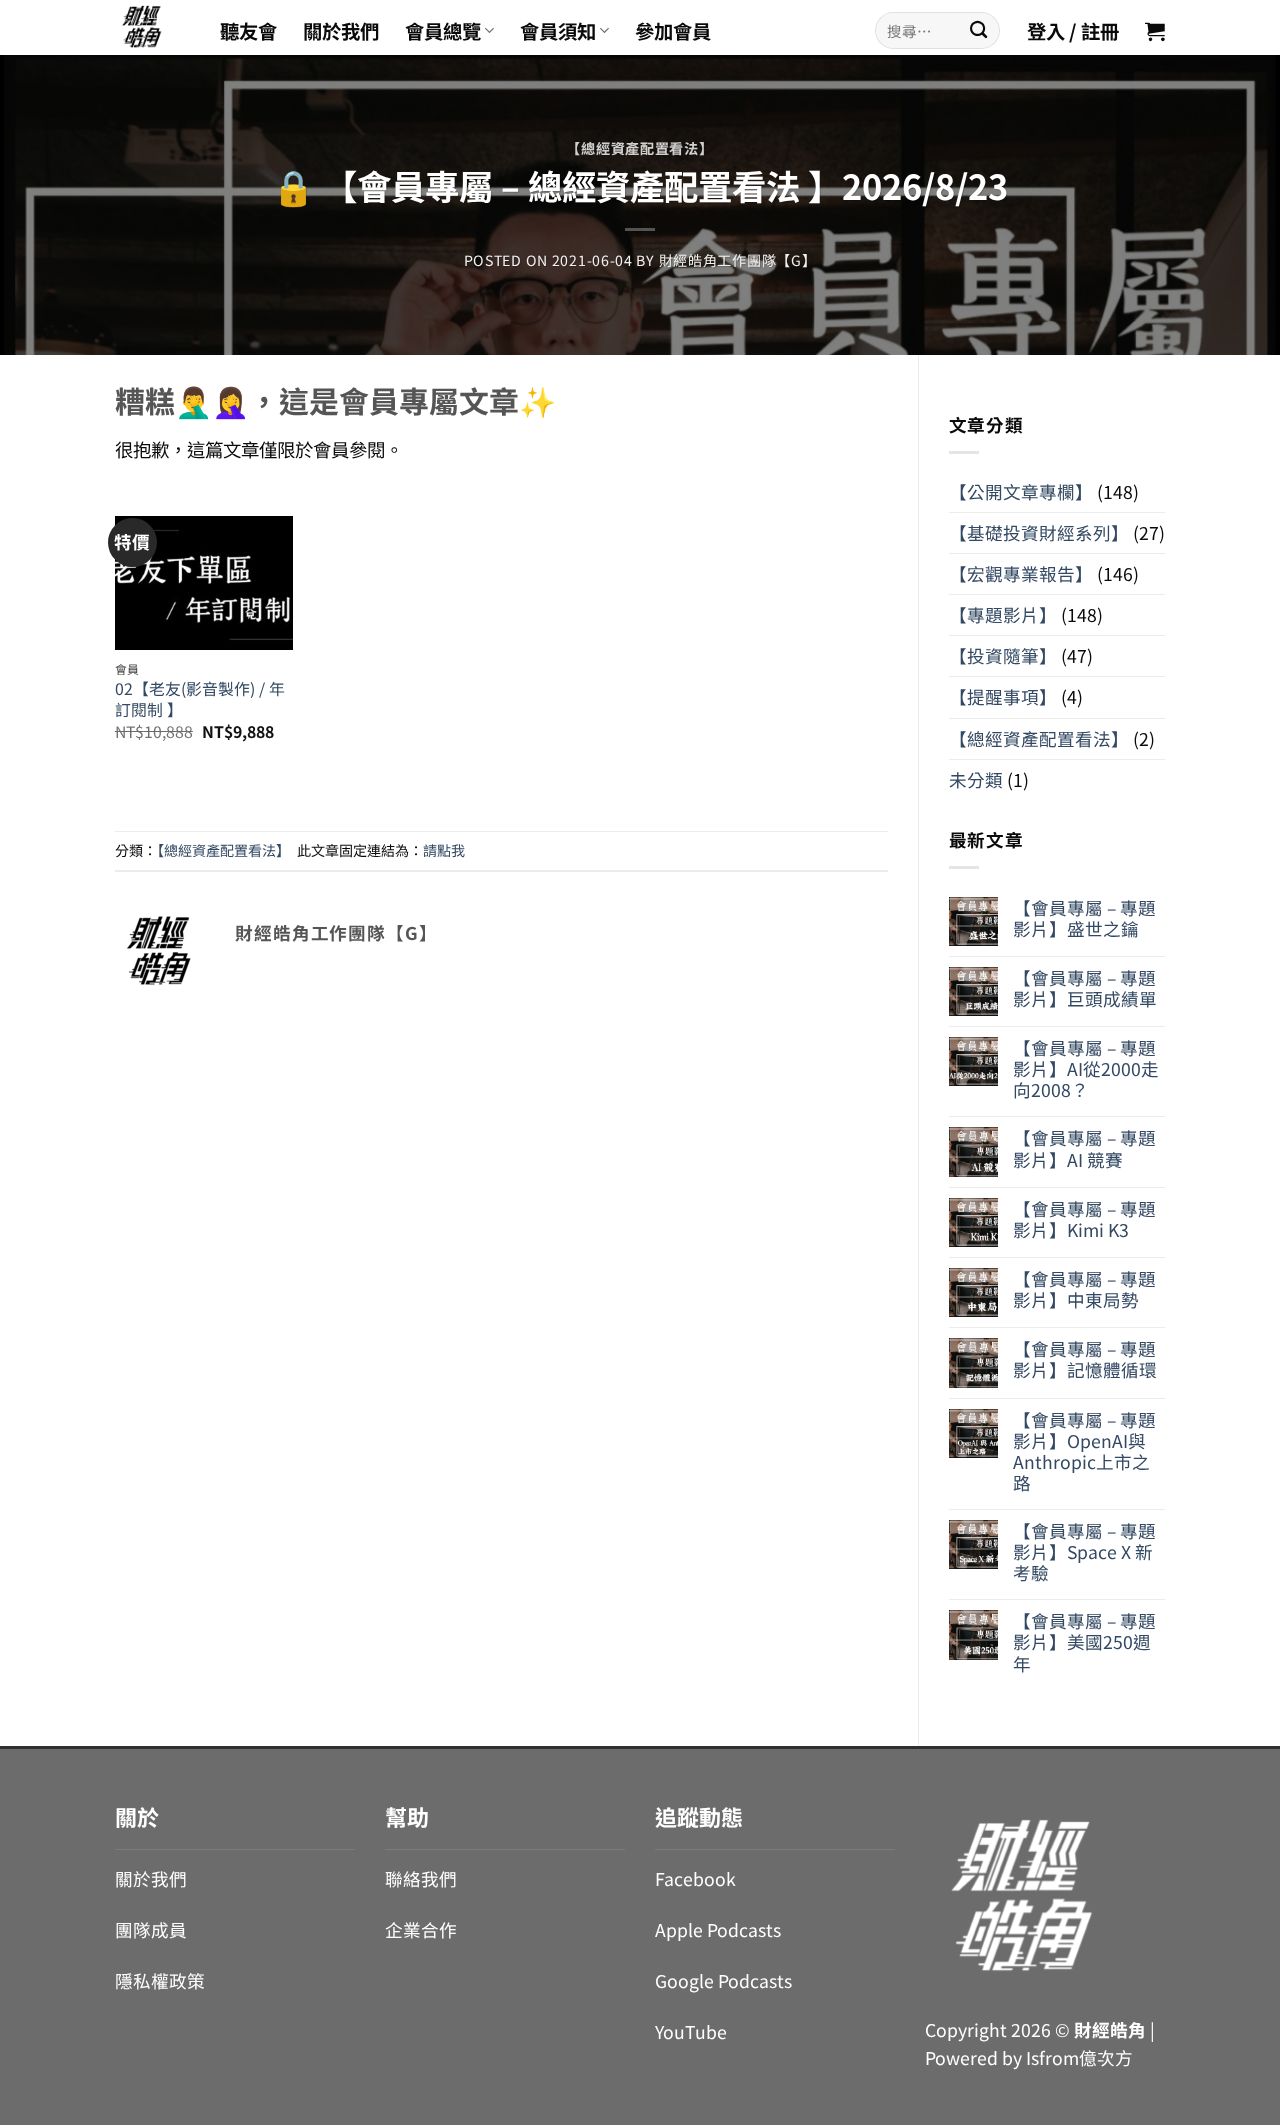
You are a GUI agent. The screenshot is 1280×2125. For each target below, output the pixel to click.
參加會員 (673, 31)
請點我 (444, 850)
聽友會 (248, 31)
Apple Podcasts (718, 1929)
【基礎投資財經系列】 (1039, 532)
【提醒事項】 (1003, 696)
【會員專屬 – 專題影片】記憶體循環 (1085, 1359)
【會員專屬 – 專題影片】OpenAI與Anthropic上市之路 (1084, 1451)
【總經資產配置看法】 (639, 148)
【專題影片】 (1003, 614)
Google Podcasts (723, 1980)
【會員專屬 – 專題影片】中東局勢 (1084, 1289)
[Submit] (978, 30)
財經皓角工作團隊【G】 (738, 260)
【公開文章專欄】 (1021, 491)
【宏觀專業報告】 (1021, 573)
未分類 (976, 779)
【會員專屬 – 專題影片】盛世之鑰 (1084, 918)
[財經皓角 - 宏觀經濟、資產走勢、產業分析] (152, 27)
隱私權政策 (160, 1980)
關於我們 (341, 31)
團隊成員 (151, 1929)
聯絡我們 (421, 1878)
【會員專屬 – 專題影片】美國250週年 (1084, 1641)
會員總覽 (443, 31)
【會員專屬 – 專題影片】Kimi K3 (1084, 1219)
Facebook (695, 1878)
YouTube (691, 2031)
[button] (1155, 31)
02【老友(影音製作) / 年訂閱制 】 (200, 699)
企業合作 (421, 1929)
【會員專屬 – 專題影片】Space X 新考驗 (1084, 1551)
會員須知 (558, 31)
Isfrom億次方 (1079, 2057)
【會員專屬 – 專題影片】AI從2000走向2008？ (1086, 1068)
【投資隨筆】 (1003, 655)
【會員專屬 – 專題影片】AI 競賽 (1084, 1148)
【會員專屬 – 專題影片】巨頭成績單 (1085, 988)
